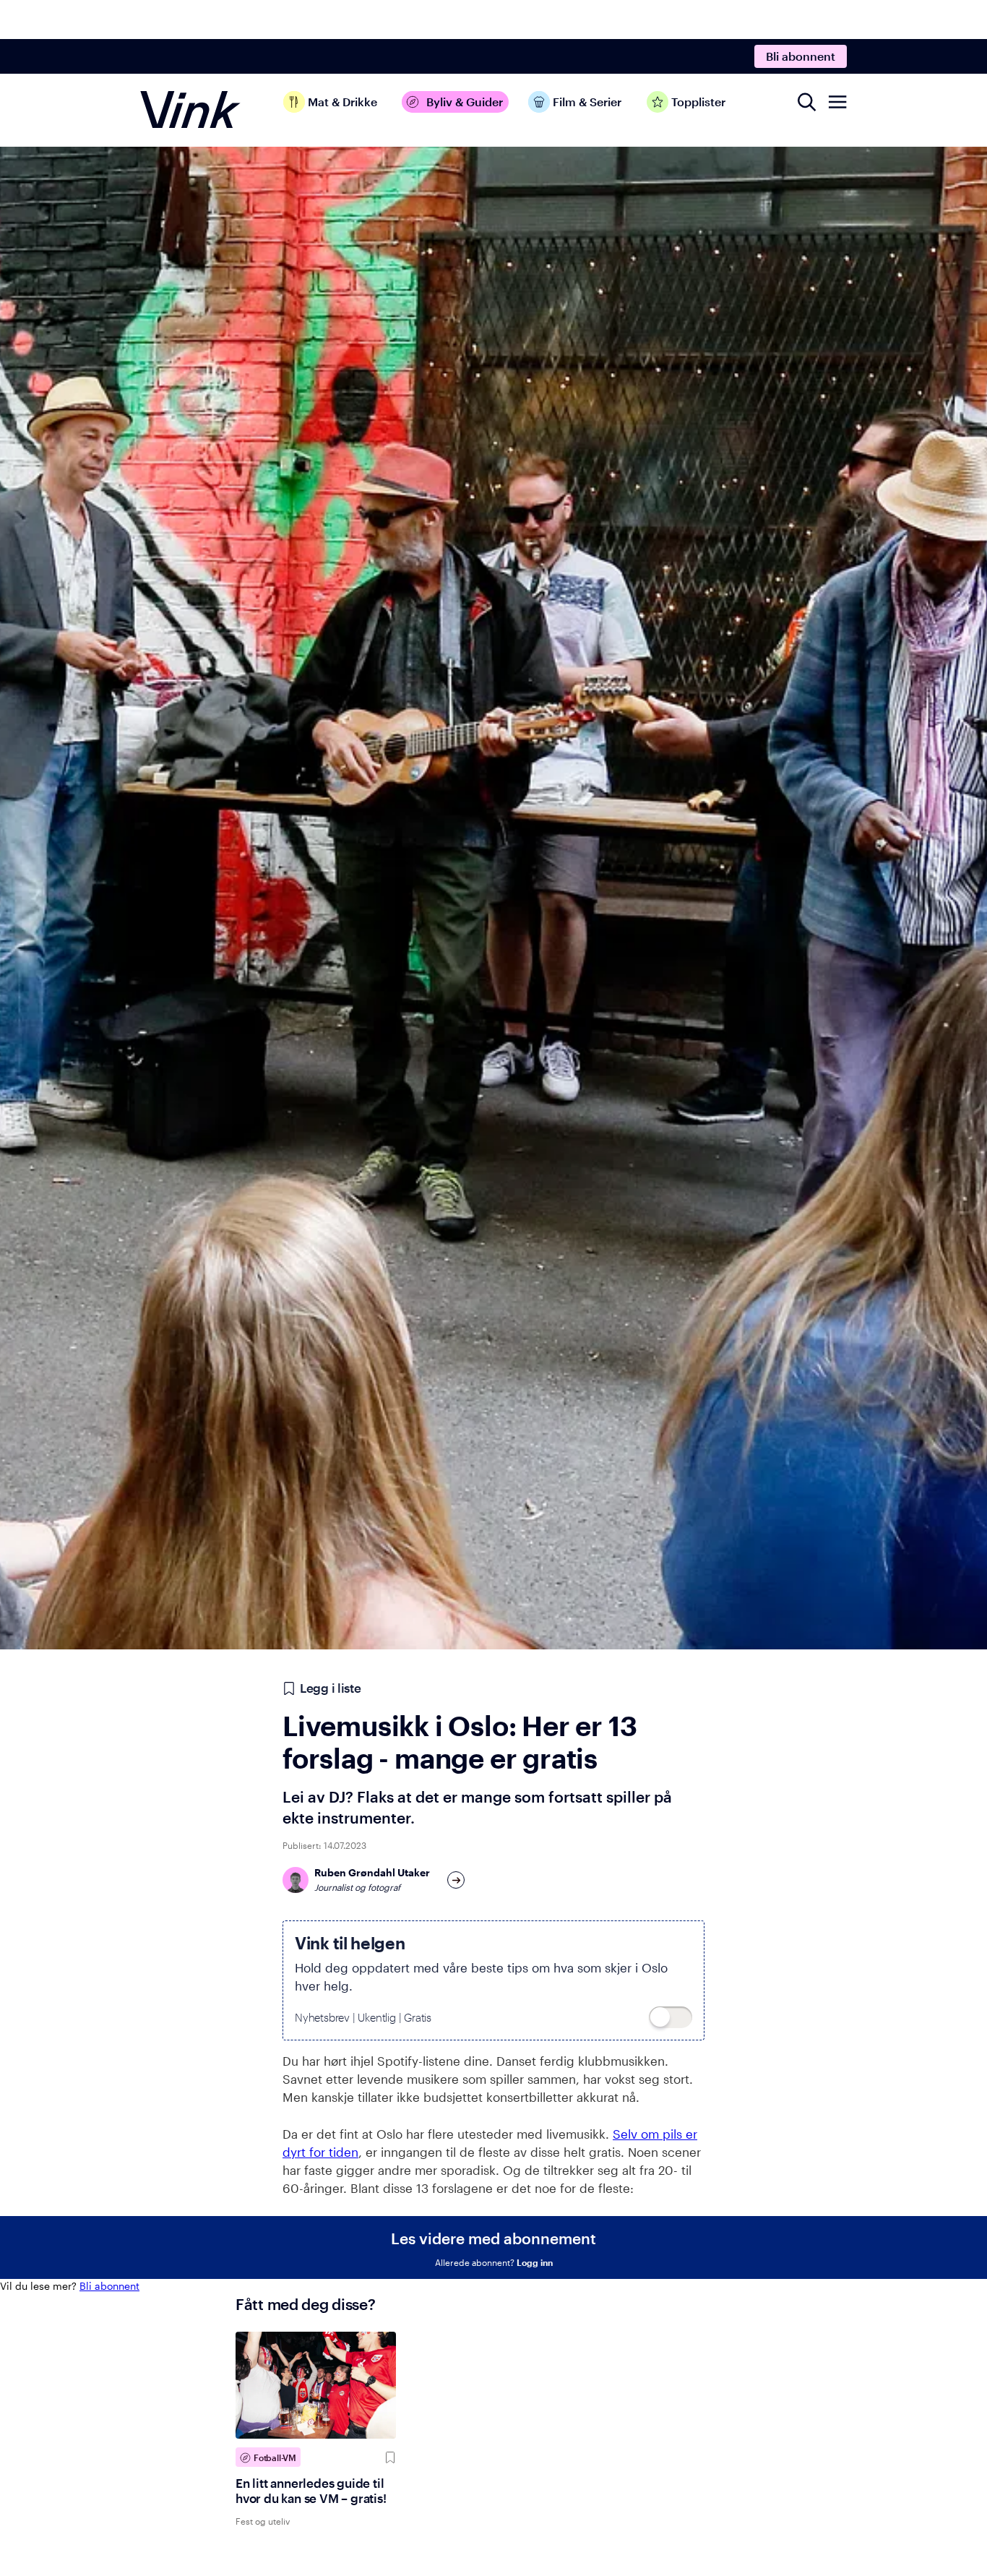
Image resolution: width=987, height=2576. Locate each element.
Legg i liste (330, 1688)
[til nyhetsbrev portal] (671, 2017)
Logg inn (535, 2262)
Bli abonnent (801, 56)
